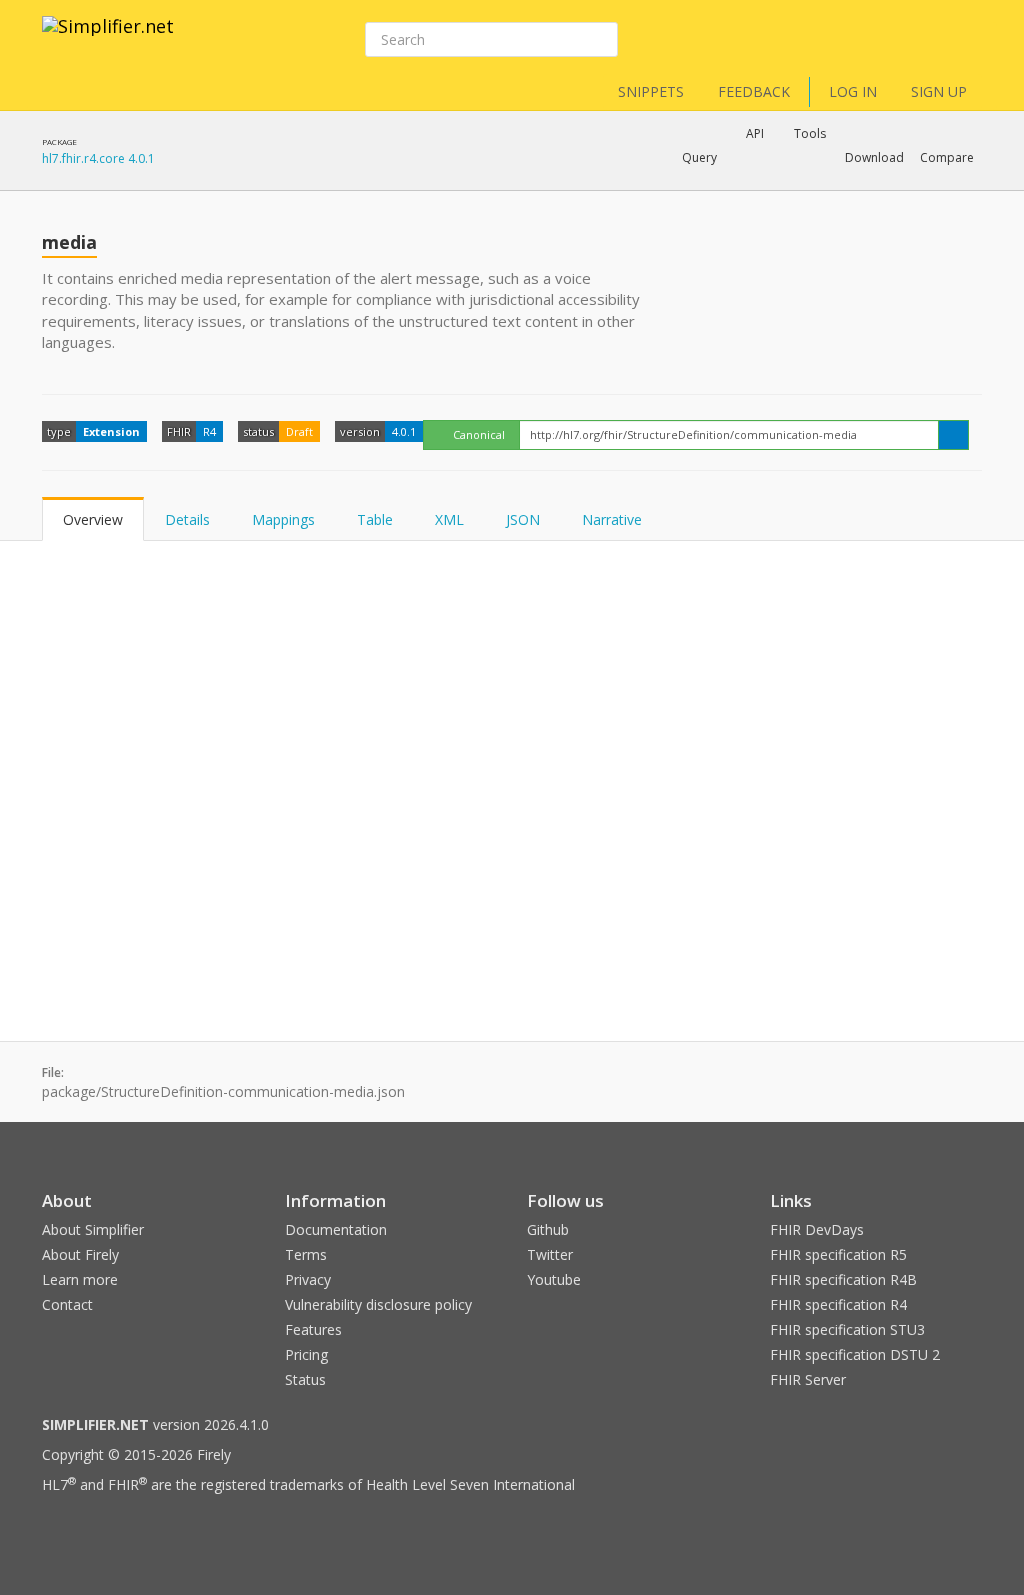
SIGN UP (939, 91)
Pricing (306, 1354)
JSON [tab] (523, 519)
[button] (699, 158)
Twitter (550, 1254)
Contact (67, 1304)
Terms (306, 1254)
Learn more (80, 1279)
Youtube (554, 1279)
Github (548, 1229)
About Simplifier (93, 1229)
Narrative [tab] (612, 519)
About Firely (80, 1254)
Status (305, 1379)
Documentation (336, 1229)
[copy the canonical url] (953, 435)
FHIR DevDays (817, 1229)
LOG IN (853, 91)
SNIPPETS (651, 91)
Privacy (308, 1279)
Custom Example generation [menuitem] (720, 185)
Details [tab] (187, 519)
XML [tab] (449, 519)
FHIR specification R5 (838, 1254)
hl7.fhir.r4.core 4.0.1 (98, 158)
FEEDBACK (754, 91)
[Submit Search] (601, 40)
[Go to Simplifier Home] (108, 39)
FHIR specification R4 (838, 1304)
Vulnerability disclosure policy (378, 1304)
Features (313, 1329)
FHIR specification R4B (843, 1279)
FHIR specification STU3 (847, 1329)
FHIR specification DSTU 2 (855, 1354)
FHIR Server (808, 1379)
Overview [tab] (93, 519)
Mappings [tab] (283, 519)
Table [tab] (375, 519)
